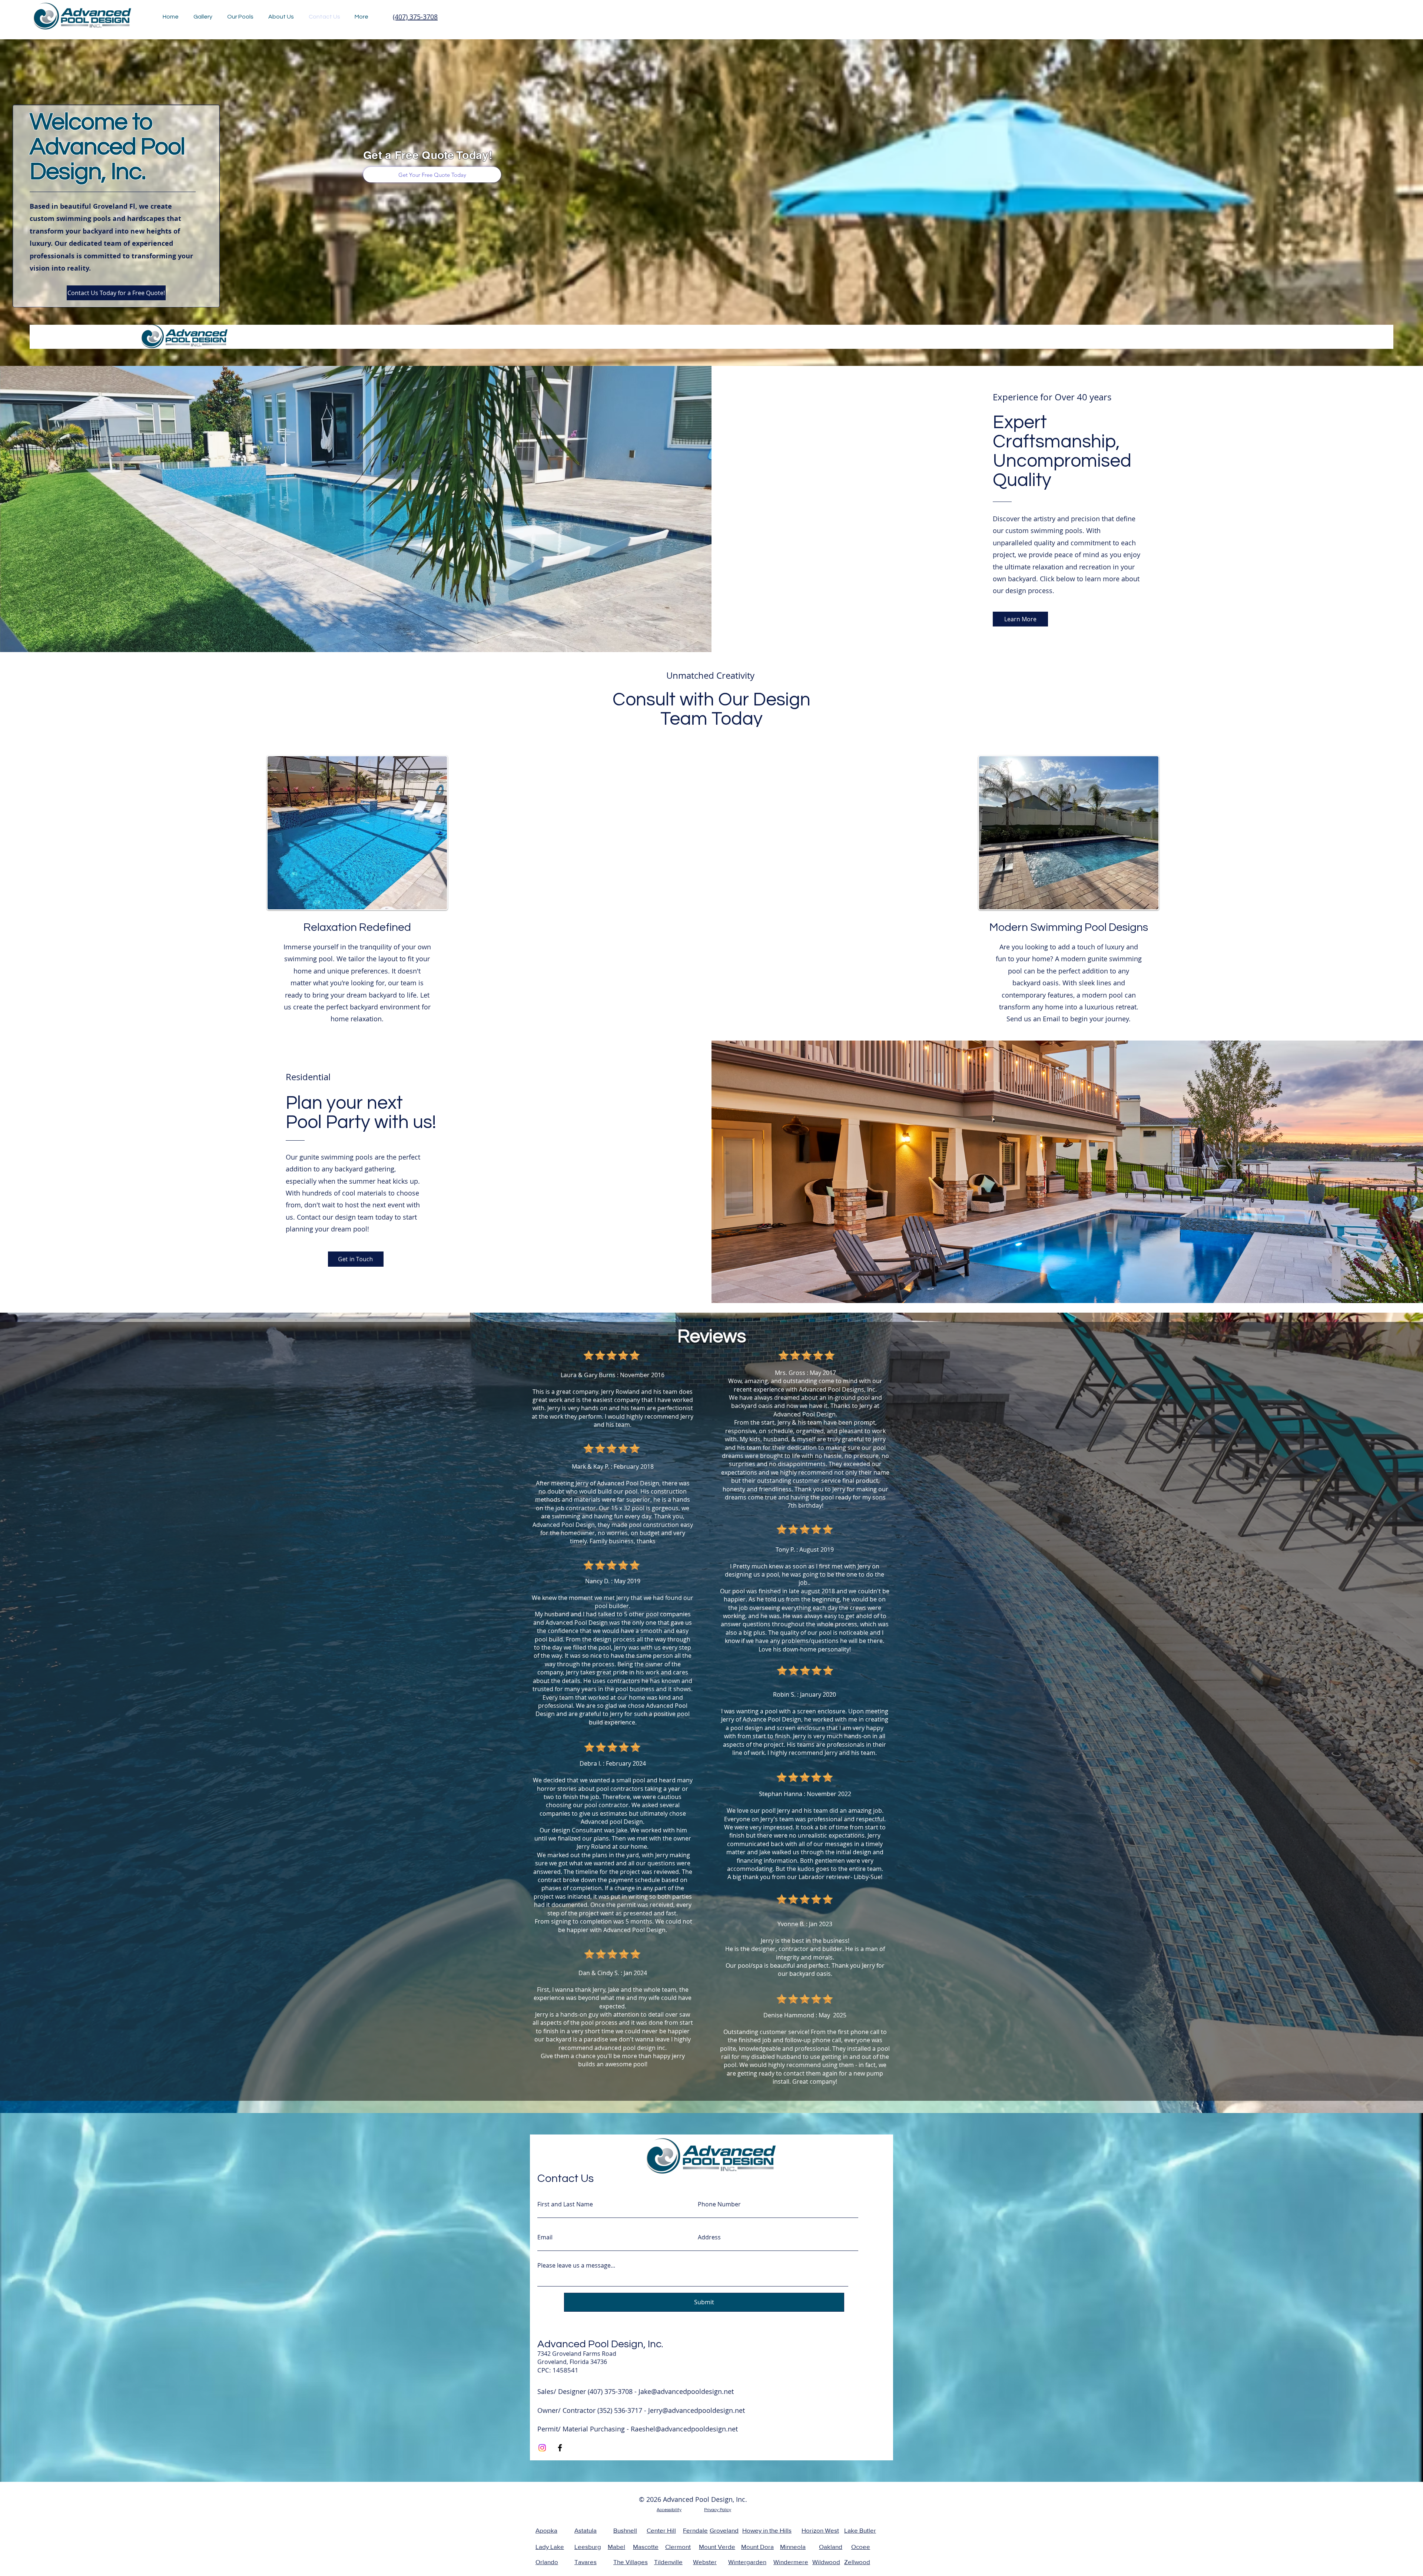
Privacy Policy (718, 2510)
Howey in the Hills (767, 2530)
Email (545, 2237)
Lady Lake (550, 2547)
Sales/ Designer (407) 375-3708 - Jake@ (597, 2391)
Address (709, 2237)
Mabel (616, 2547)
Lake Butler (860, 2530)
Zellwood (857, 2562)
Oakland (831, 2547)
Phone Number (719, 2204)
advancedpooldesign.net (695, 2391)
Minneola (793, 2547)
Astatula (586, 2530)
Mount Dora (757, 2547)
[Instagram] (542, 2448)
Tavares (586, 2562)
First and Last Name (565, 2204)
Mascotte (646, 2547)
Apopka (546, 2530)
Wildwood (826, 2562)
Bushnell (625, 2530)
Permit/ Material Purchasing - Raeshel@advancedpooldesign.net (638, 2429)
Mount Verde (717, 2547)
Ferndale (695, 2530)
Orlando (547, 2562)
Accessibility (669, 2510)
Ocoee (861, 2547)
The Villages (631, 2562)
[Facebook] (560, 2448)
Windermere (791, 2562)
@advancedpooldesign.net (704, 2410)
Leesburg (588, 2547)
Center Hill (661, 2530)
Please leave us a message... (576, 2265)
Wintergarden (747, 2562)
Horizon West (820, 2530)
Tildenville (668, 2562)
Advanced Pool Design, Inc (599, 2344)
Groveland (724, 2530)
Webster (705, 2562)
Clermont (678, 2547)
